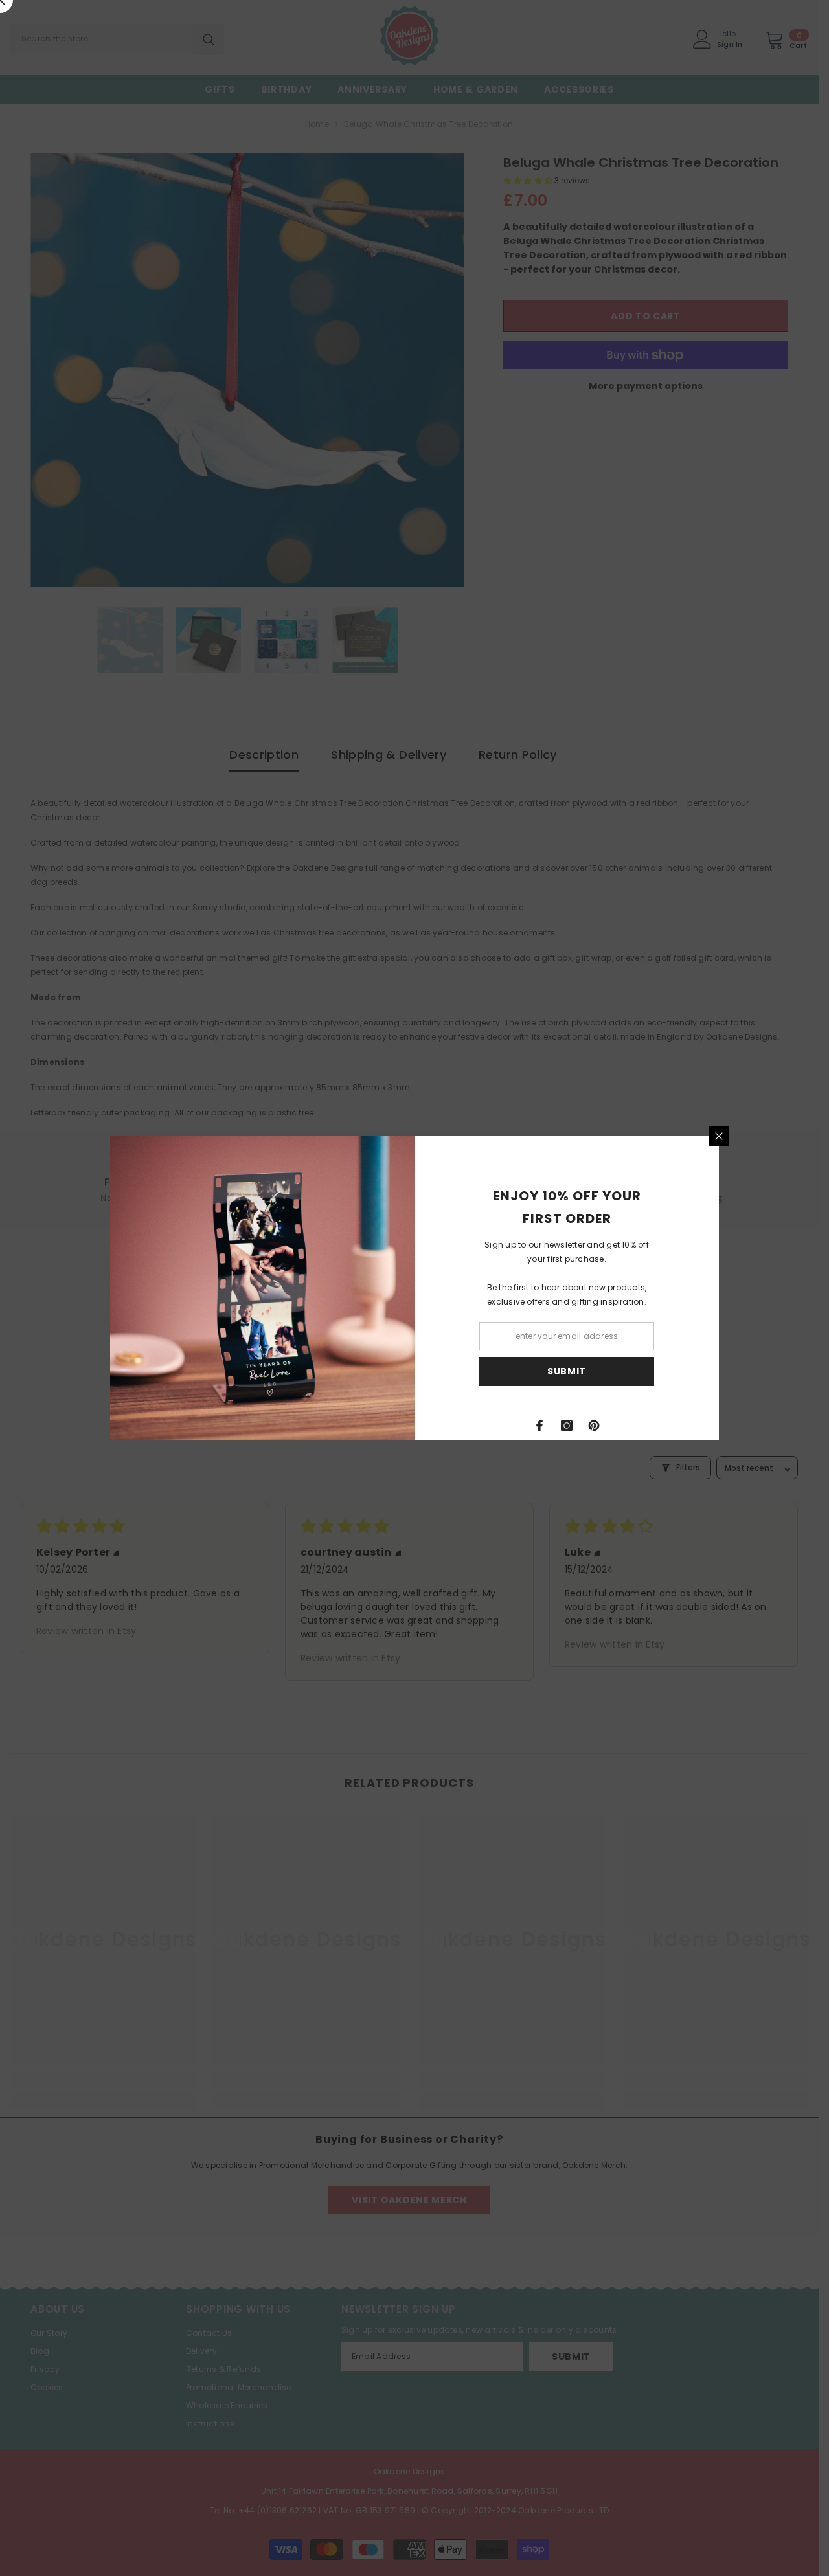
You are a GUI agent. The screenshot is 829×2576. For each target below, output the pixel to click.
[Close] (719, 1136)
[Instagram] (567, 1426)
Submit (567, 1371)
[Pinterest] (594, 1426)
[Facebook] (539, 1426)
